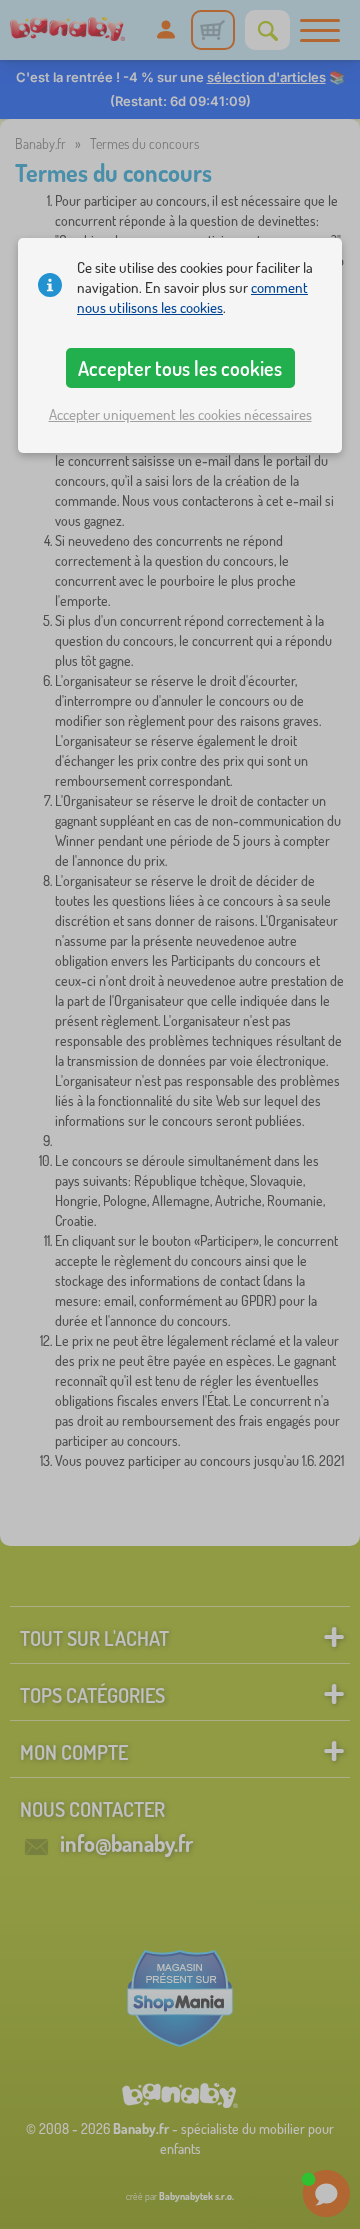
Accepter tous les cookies (180, 368)
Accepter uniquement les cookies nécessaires (180, 414)
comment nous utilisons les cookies (192, 297)
